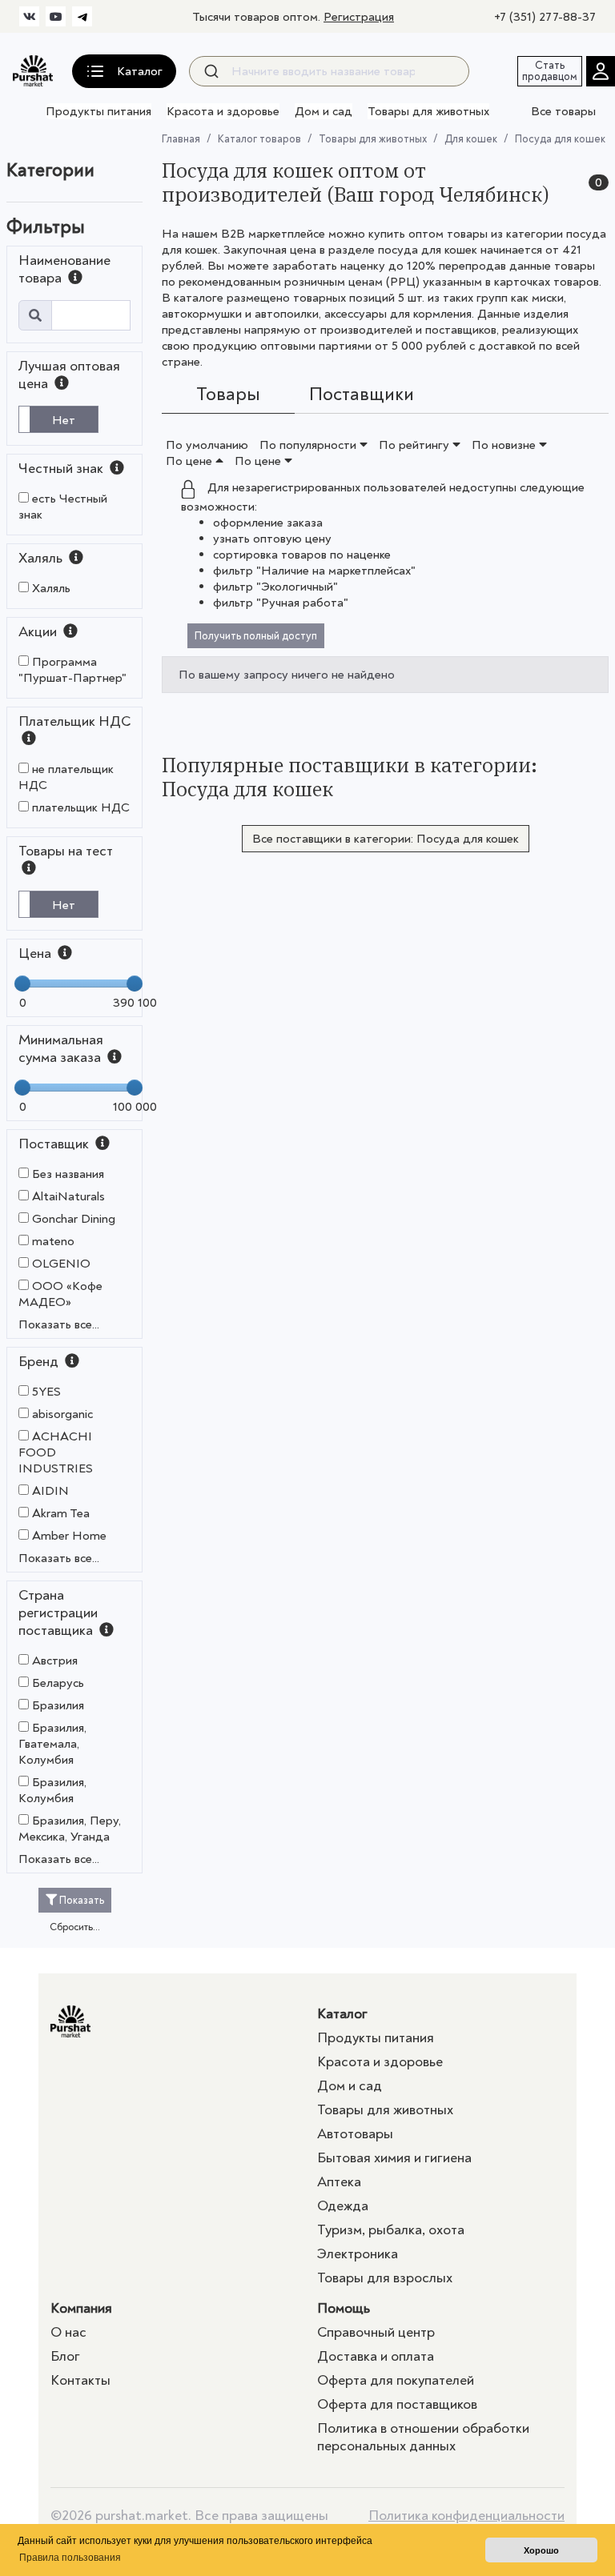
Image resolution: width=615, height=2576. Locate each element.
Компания (81, 2308)
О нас (68, 2332)
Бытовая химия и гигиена (394, 2158)
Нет (64, 420)
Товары (228, 394)
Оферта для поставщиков (397, 2404)
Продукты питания (98, 111)
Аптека (339, 2182)
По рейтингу (416, 445)
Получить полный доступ (256, 636)
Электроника (358, 2254)
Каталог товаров (259, 139)
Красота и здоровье (223, 111)
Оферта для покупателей (396, 2380)
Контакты (80, 2380)
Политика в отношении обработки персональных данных (423, 2437)
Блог (65, 2356)
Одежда (343, 2206)
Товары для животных (428, 111)
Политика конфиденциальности (466, 2516)
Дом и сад (324, 111)
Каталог (342, 2014)
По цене (191, 461)
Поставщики (362, 394)
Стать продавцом (550, 71)
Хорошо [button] (541, 2550)
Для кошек (471, 139)
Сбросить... (75, 1927)
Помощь (344, 2308)
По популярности (310, 445)
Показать (80, 1900)
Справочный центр (376, 2332)
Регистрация (359, 17)
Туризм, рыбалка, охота (391, 2230)
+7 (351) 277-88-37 (545, 17)
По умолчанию (207, 445)
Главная (181, 139)
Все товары (563, 111)
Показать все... (59, 1324)
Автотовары (355, 2134)
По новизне (505, 445)
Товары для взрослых (385, 2278)
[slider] (22, 984)
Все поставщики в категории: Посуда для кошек (386, 839)
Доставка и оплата (376, 2356)
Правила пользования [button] (70, 2558)
